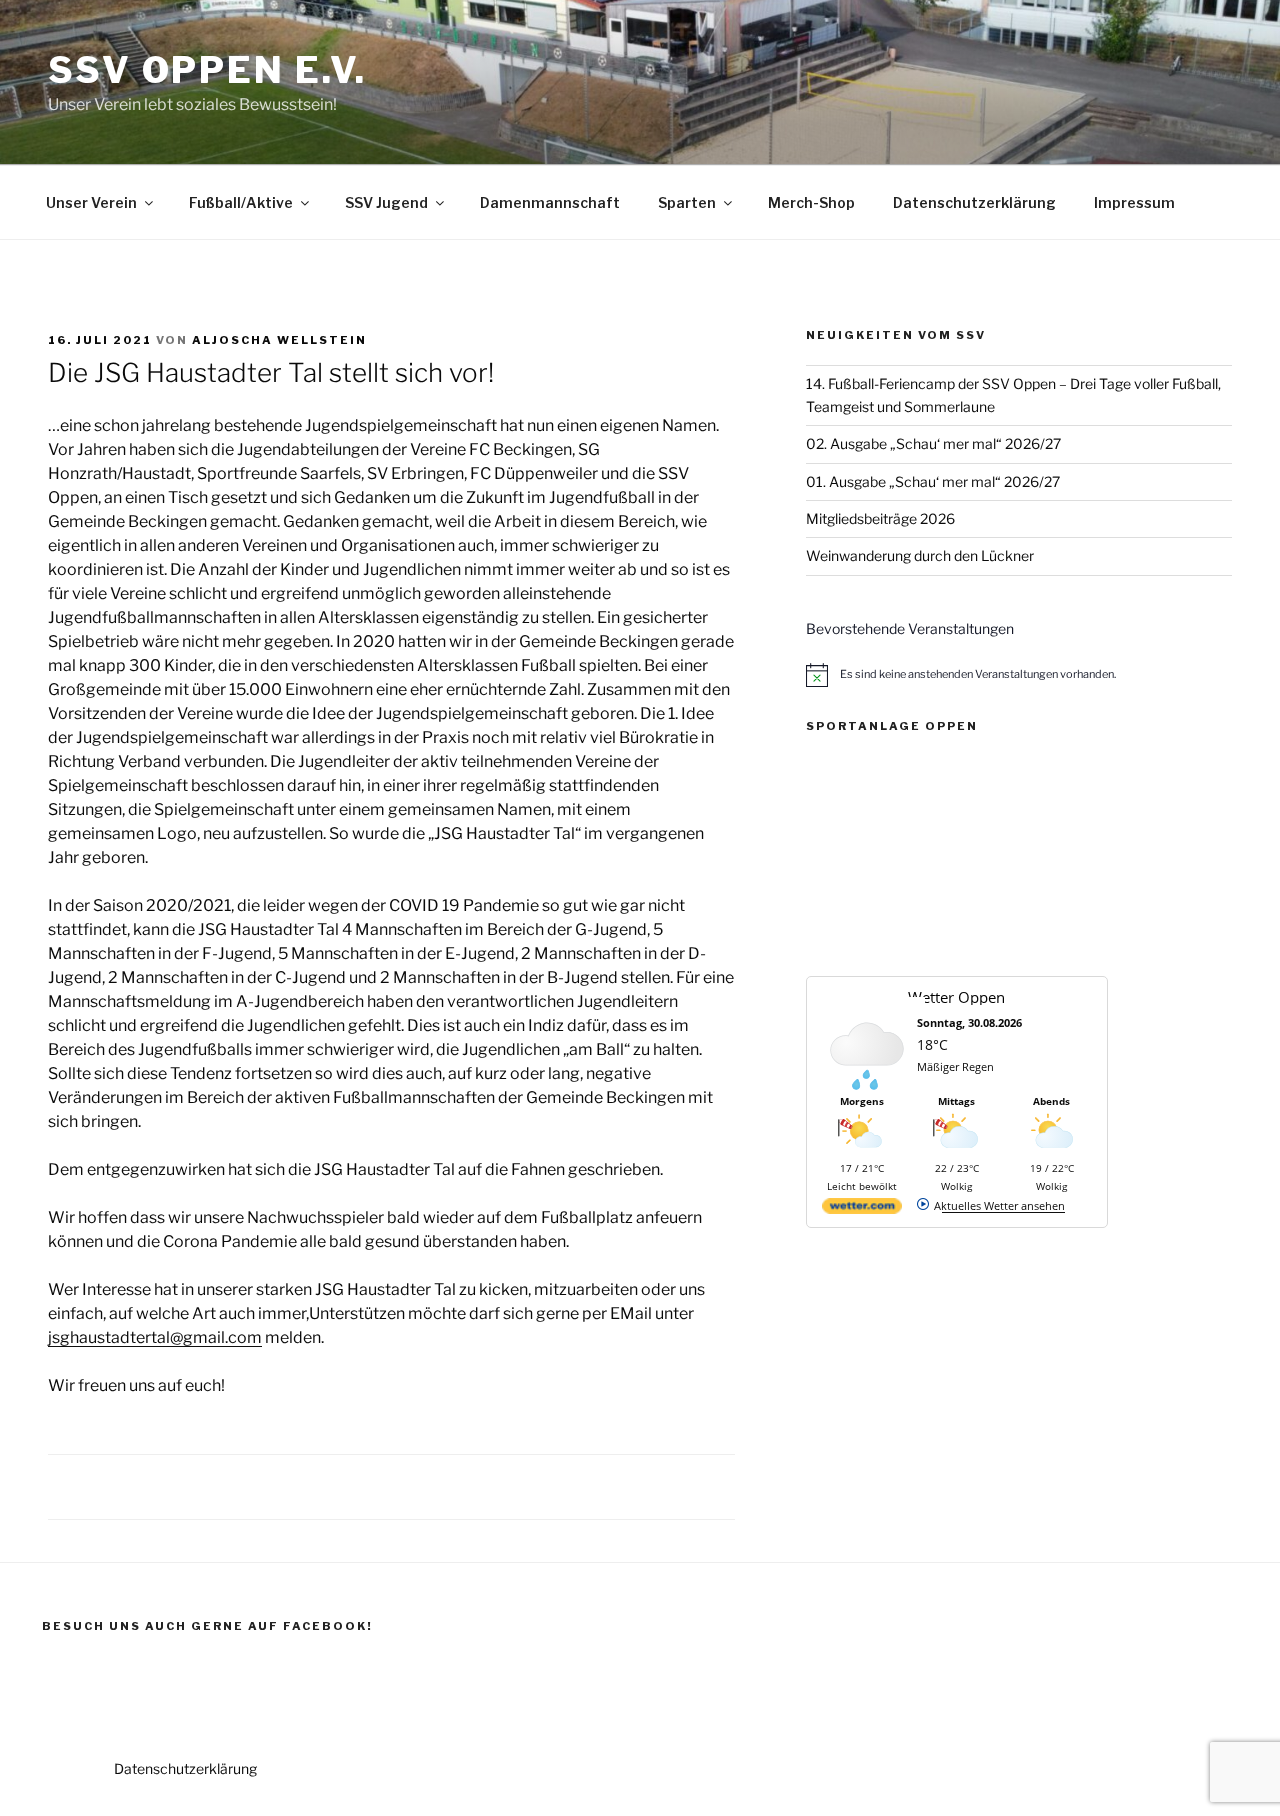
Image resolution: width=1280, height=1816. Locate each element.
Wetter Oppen (956, 997)
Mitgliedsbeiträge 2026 (880, 518)
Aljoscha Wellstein (279, 340)
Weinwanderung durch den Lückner (920, 555)
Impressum (1134, 202)
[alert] (1019, 675)
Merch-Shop (811, 202)
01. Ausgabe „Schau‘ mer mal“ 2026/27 (933, 481)
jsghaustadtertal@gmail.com (155, 1337)
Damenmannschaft (550, 202)
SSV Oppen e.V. (207, 70)
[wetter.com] (862, 1209)
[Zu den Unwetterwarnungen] (867, 1085)
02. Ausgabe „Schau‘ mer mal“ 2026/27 (933, 443)
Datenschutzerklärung (974, 202)
